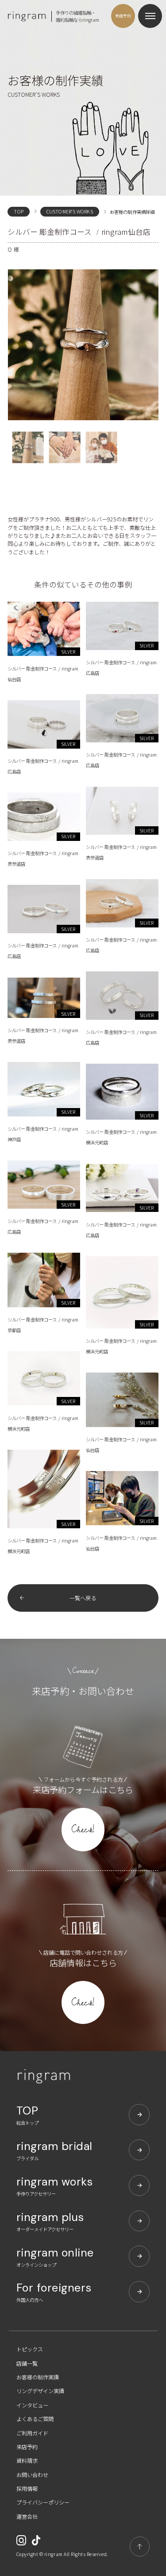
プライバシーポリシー (43, 2502)
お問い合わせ (32, 2475)
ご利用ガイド (32, 2433)
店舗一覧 (27, 2363)
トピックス (30, 2349)
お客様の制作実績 (38, 2377)
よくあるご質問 (35, 2419)
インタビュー (32, 2405)
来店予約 (27, 2447)
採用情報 (27, 2489)
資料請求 (27, 2461)
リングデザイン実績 (40, 2391)
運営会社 (27, 2517)
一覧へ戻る (83, 1598)
